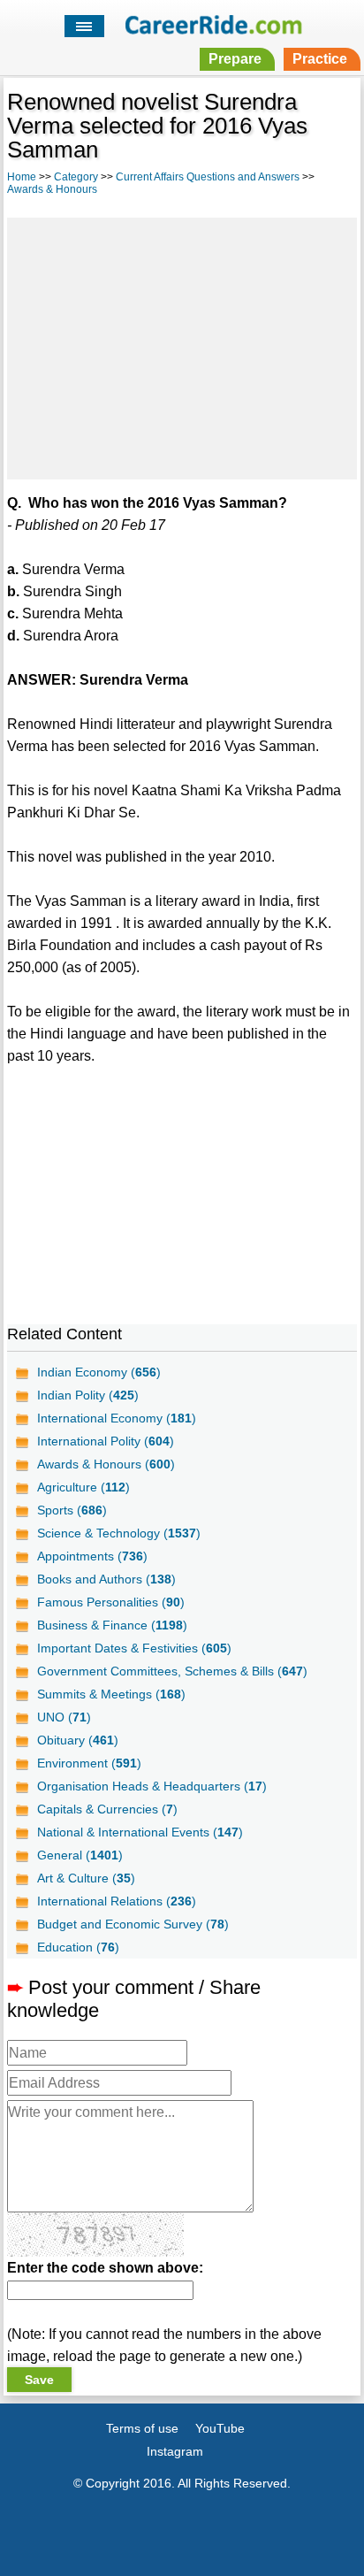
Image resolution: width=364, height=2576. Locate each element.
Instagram (175, 2451)
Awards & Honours (52, 189)
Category (76, 177)
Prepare (235, 59)
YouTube (220, 2428)
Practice (320, 59)
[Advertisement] (182, 346)
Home (22, 177)
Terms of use (142, 2428)
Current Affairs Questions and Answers (208, 177)
